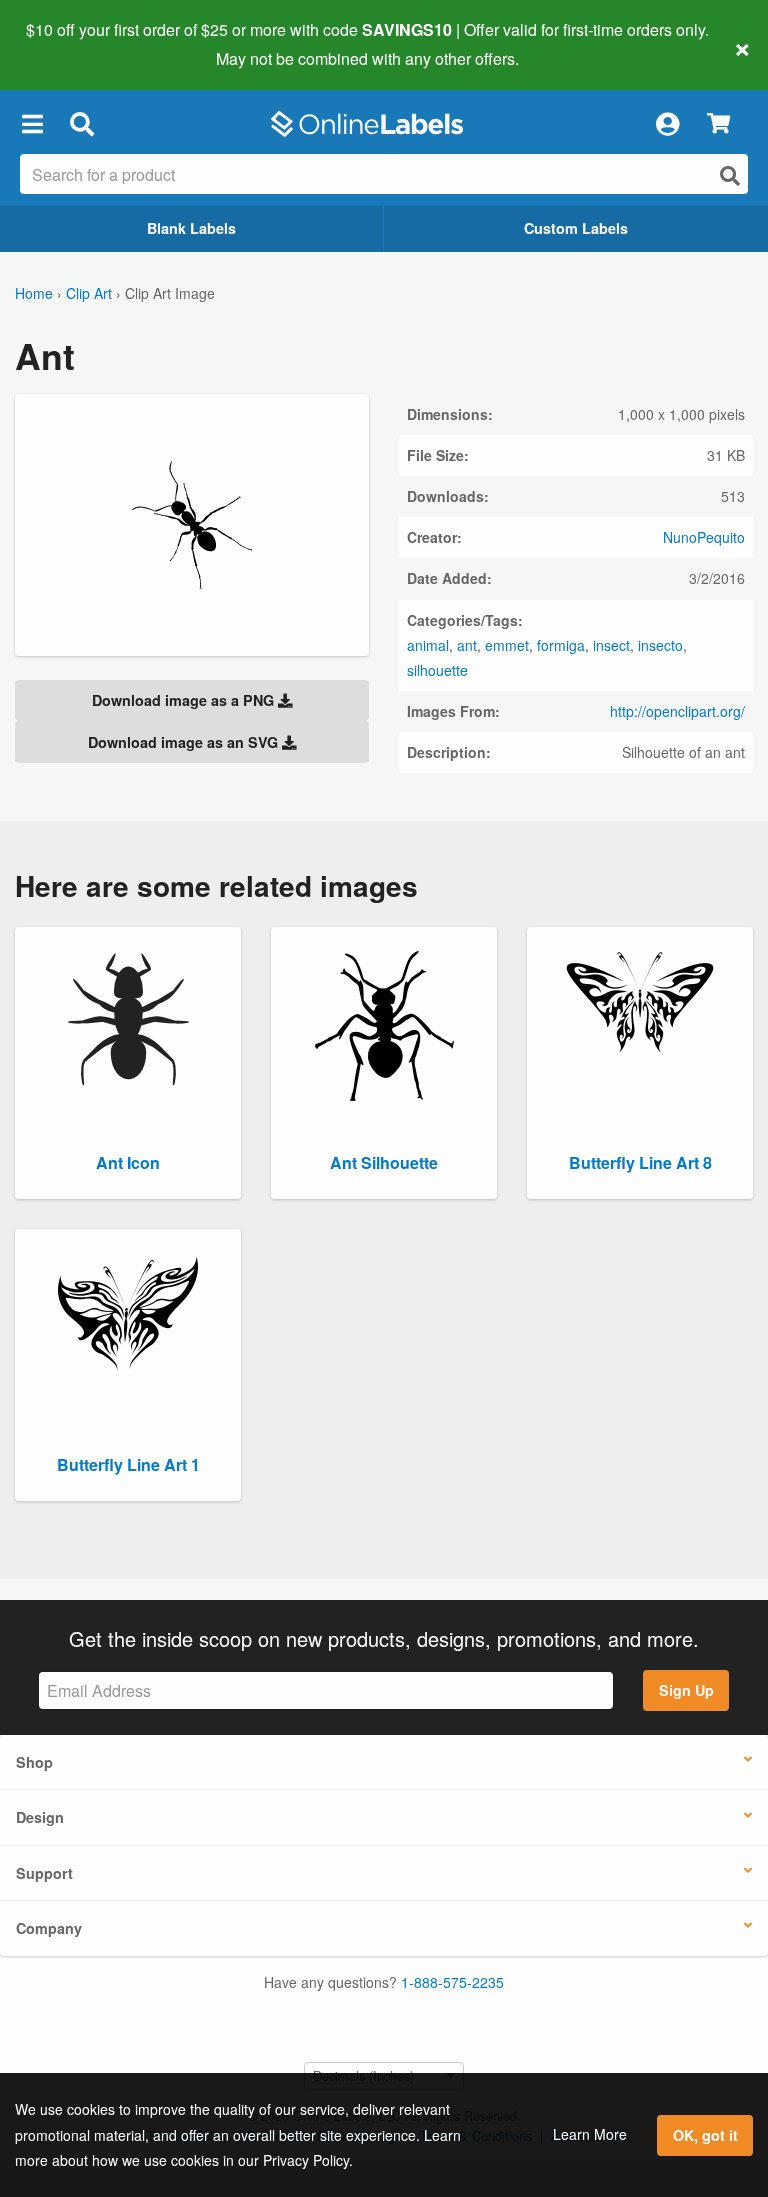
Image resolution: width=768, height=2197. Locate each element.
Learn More (590, 2134)
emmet (507, 645)
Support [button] (44, 1873)
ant (467, 645)
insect (611, 645)
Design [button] (40, 1817)
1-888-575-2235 (452, 1982)
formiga (561, 645)
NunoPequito (704, 537)
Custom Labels (576, 228)
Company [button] (49, 1928)
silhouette (437, 670)
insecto (660, 645)
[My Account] (667, 124)
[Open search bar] (81, 124)
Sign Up (686, 1690)
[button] (32, 124)
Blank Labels (191, 228)
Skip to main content (72, 44)
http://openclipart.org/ (677, 711)
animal (428, 645)
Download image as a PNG (185, 700)
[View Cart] (718, 124)
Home (34, 293)
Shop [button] (34, 1762)
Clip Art (89, 293)
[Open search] (730, 175)
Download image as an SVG (185, 742)
